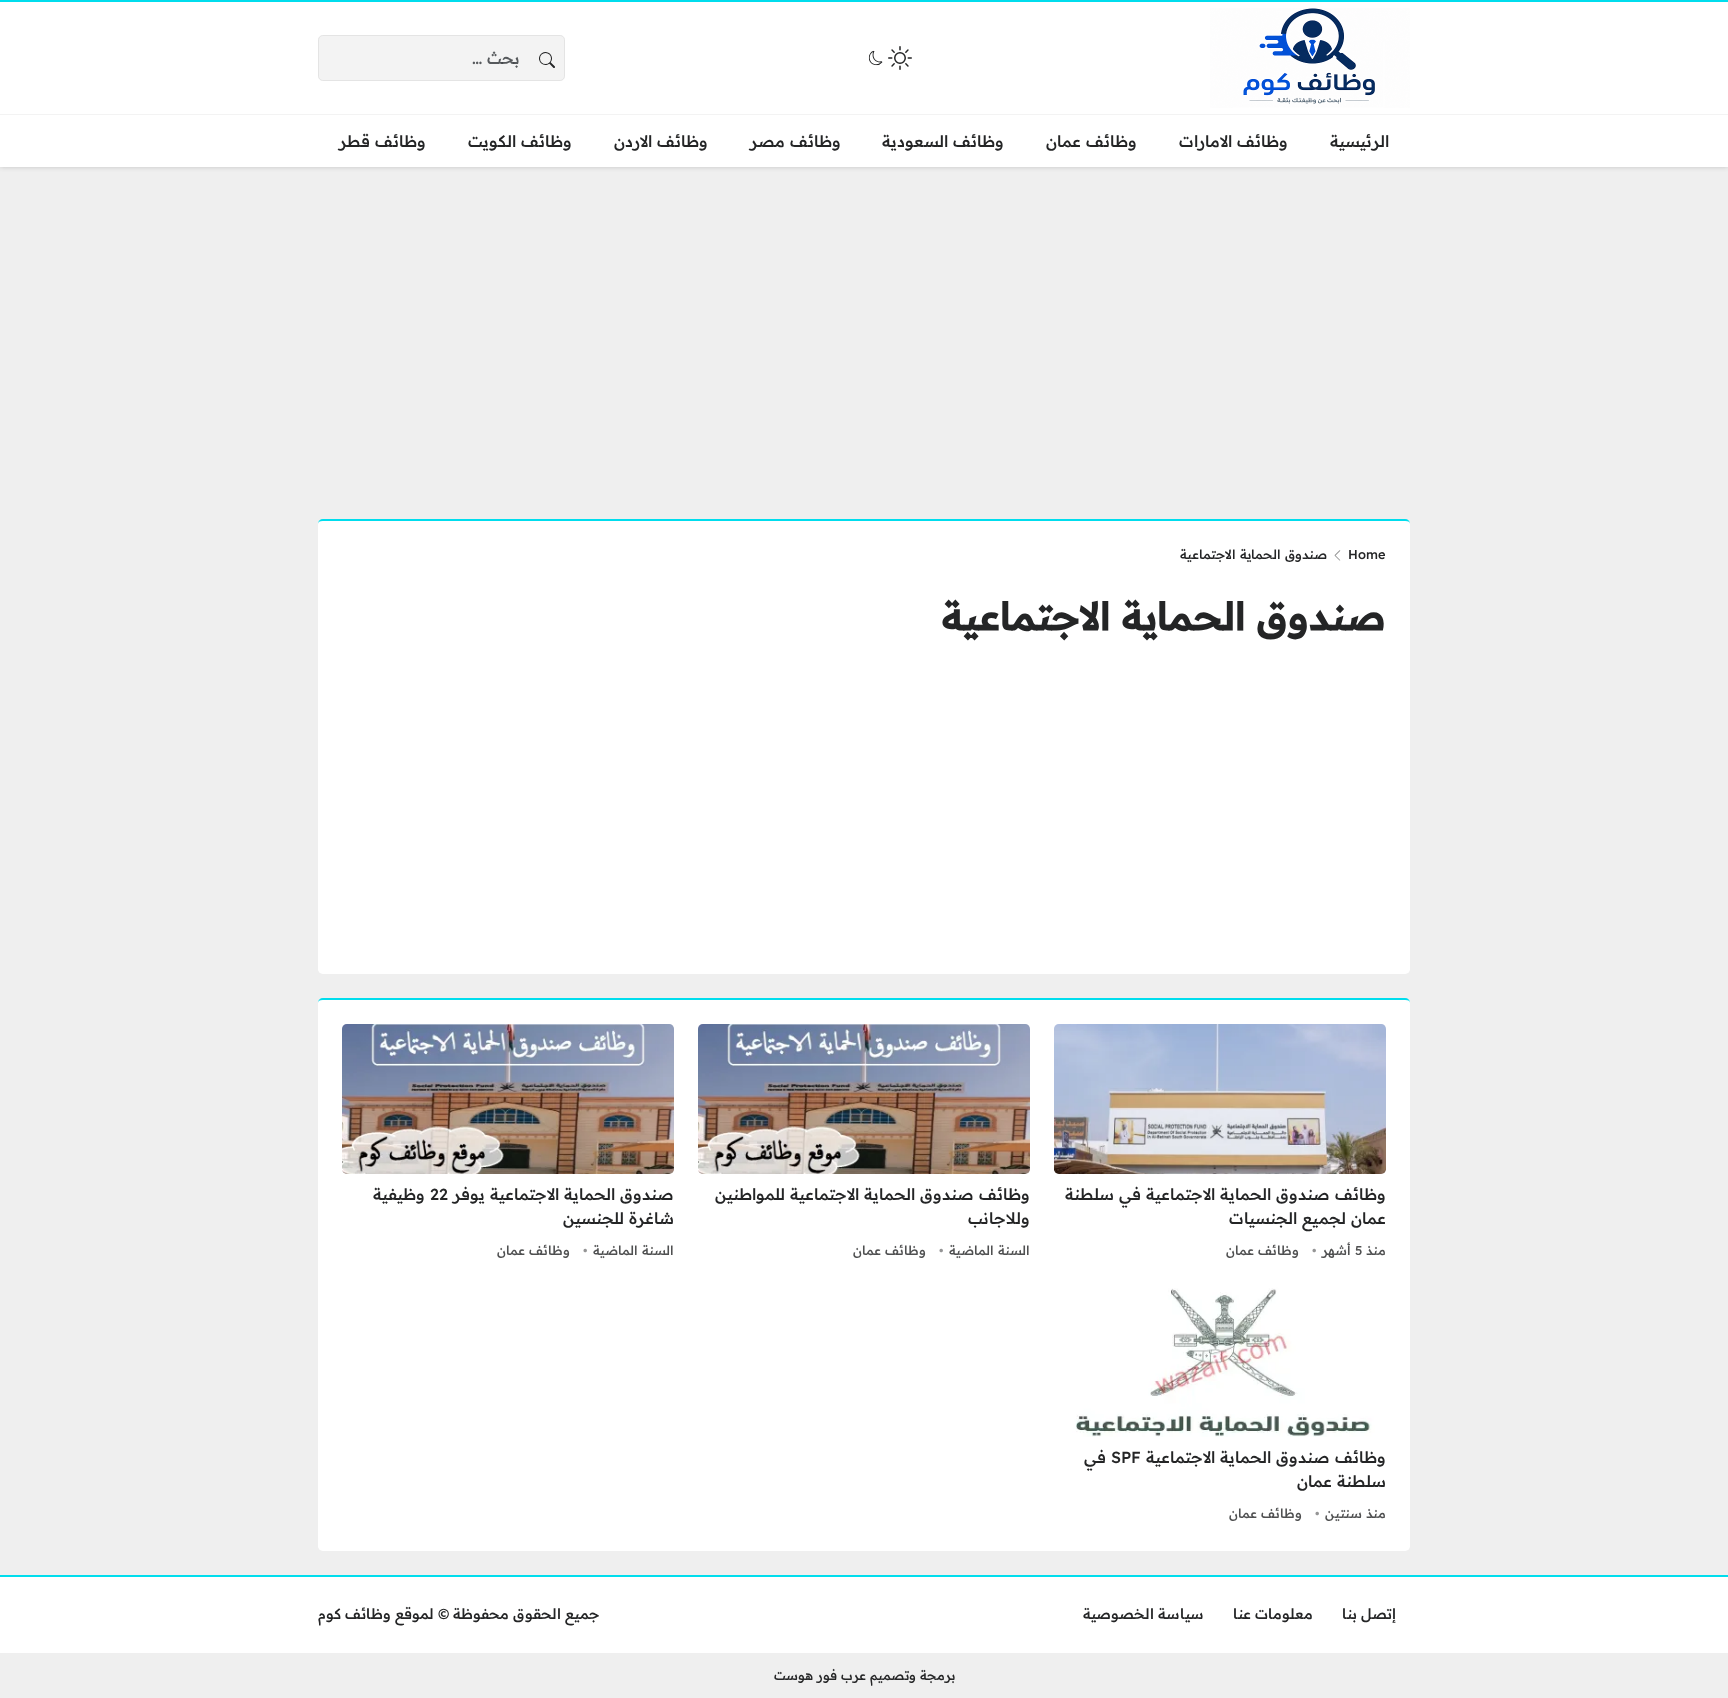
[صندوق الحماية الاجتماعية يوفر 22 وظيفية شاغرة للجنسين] (508, 1144)
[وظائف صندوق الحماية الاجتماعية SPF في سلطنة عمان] (1220, 1407)
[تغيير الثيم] (888, 58)
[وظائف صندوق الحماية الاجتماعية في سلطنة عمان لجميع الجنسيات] (1220, 1144)
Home (1367, 554)
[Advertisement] (864, 331)
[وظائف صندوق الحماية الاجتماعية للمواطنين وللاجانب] (864, 1144)
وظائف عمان (1262, 1250)
